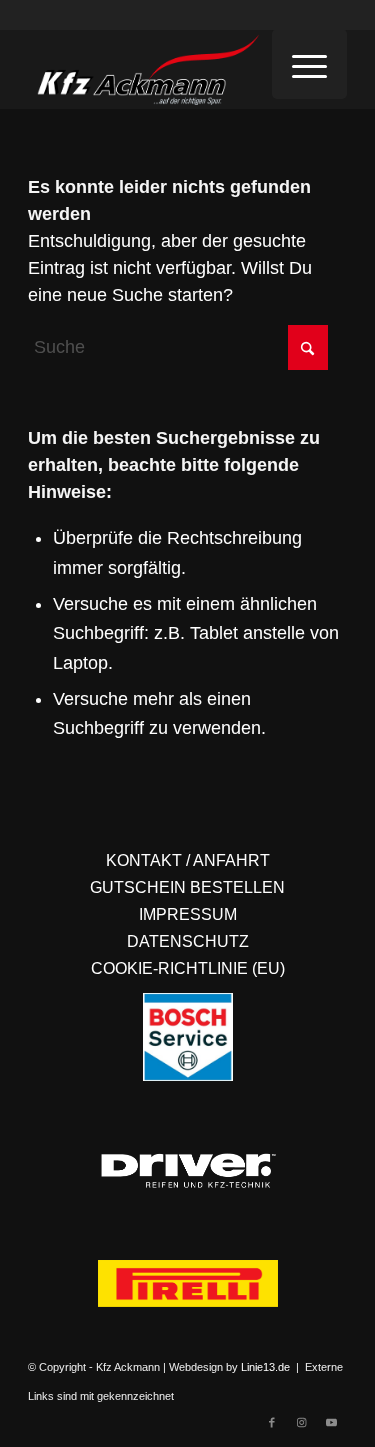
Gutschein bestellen (187, 887)
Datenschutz (188, 941)
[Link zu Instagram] (302, 1422)
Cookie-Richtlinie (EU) (188, 968)
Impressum (188, 914)
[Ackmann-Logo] (155, 69)
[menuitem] (309, 64)
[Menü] (309, 64)
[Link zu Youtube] (332, 1422)
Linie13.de (265, 1367)
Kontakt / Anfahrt (188, 860)
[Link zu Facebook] (272, 1422)
